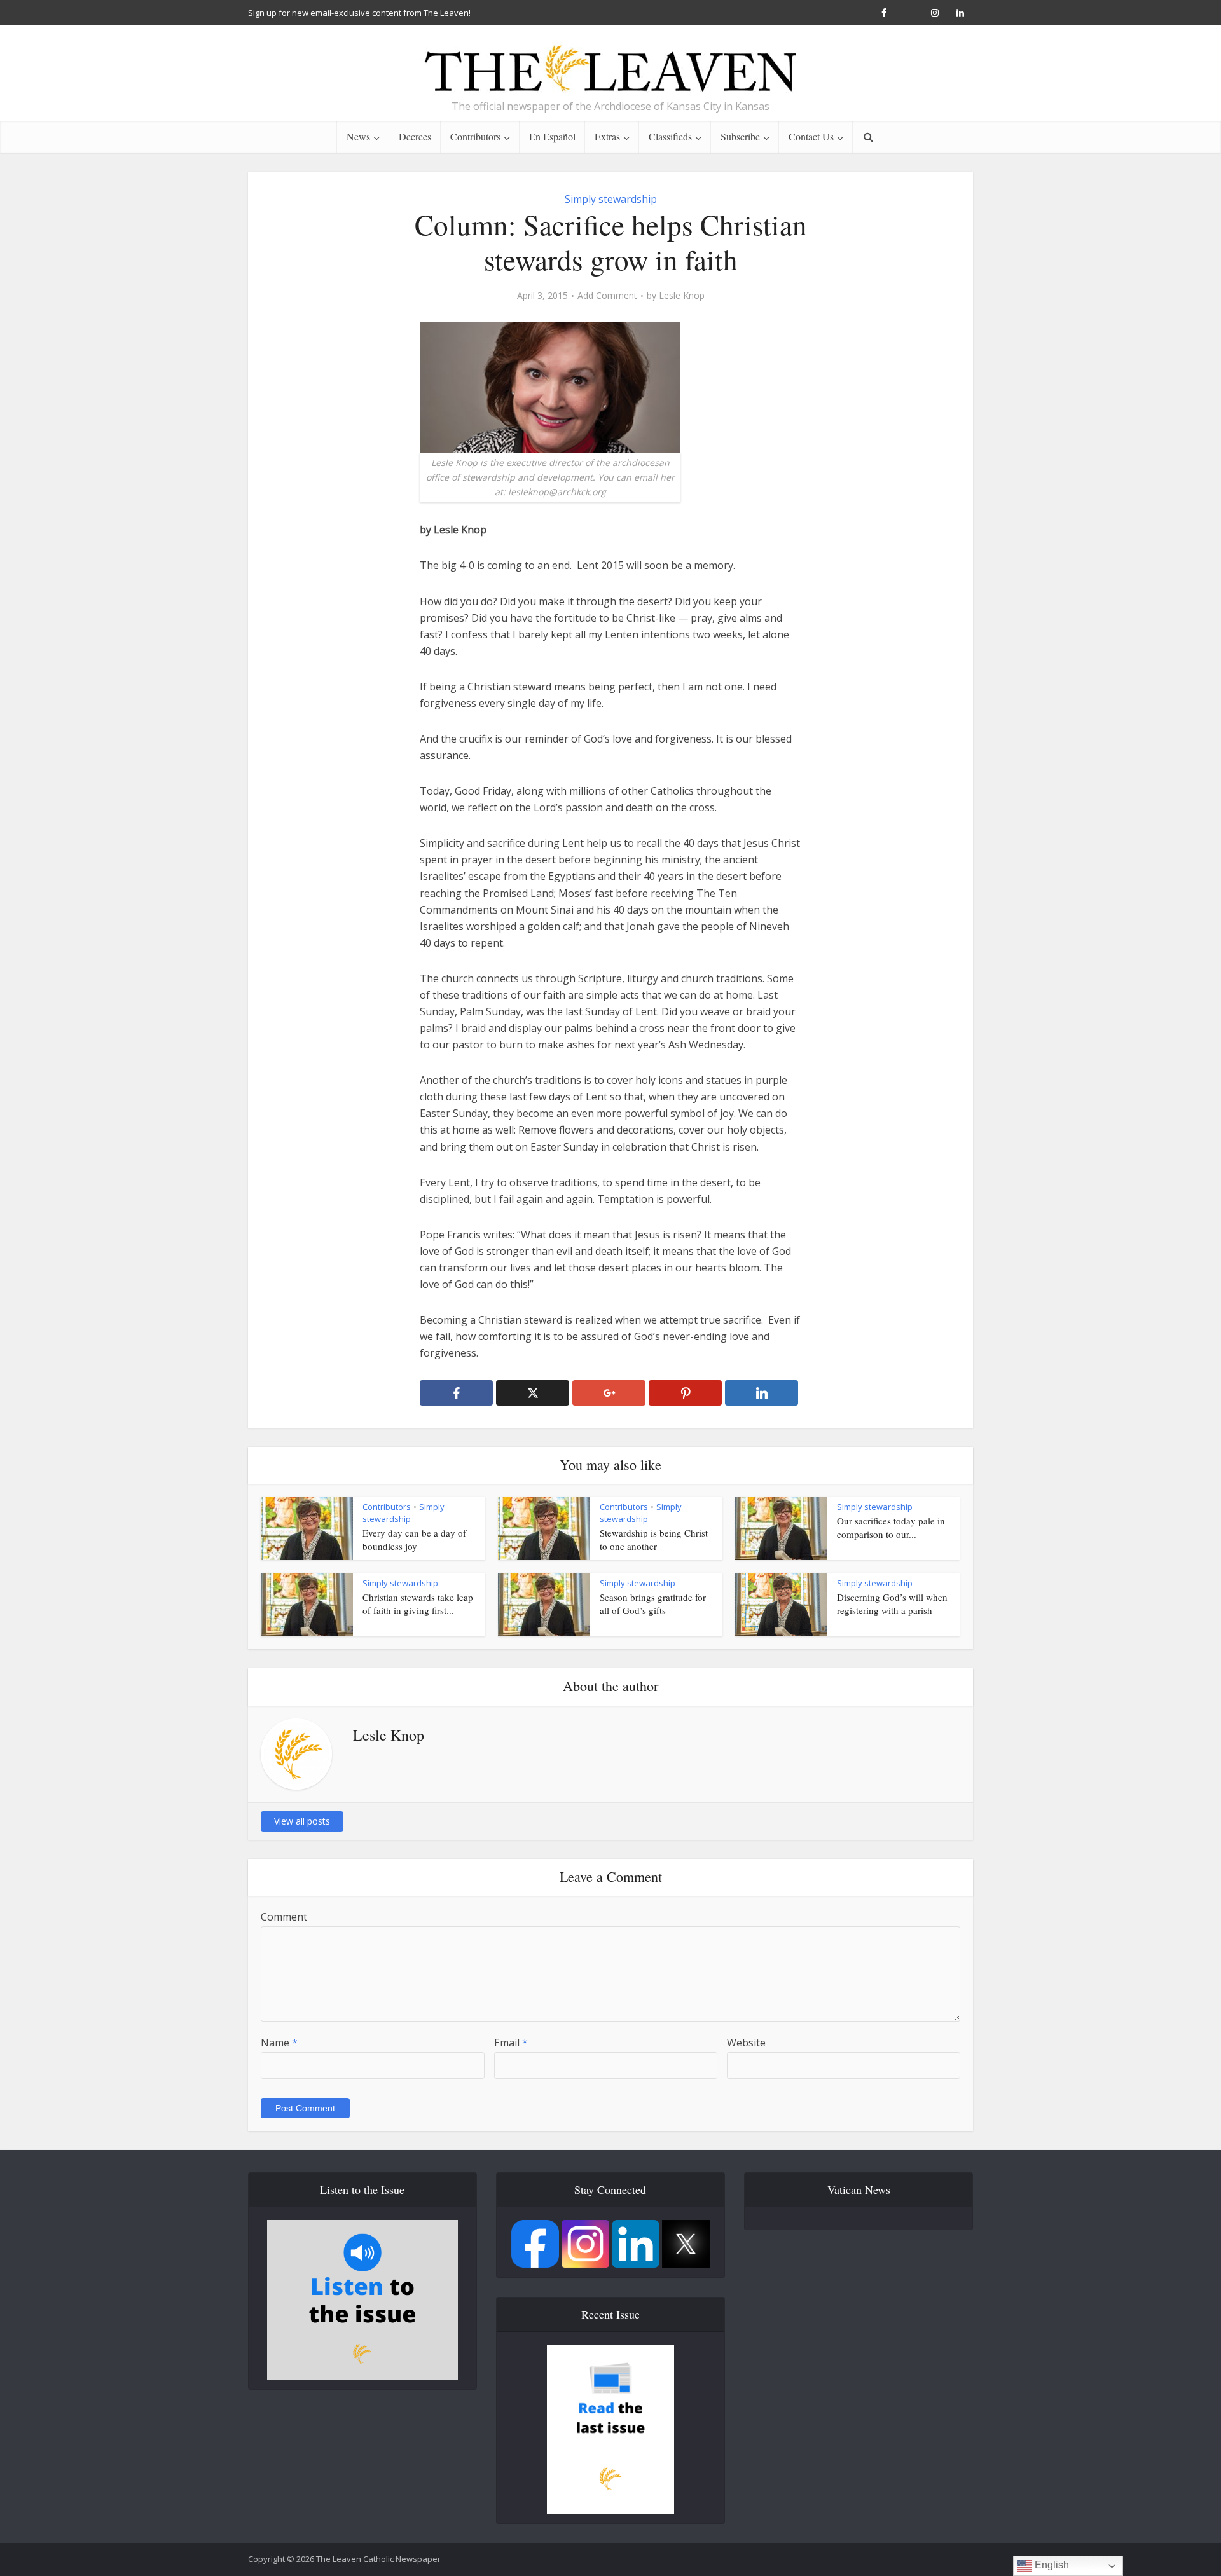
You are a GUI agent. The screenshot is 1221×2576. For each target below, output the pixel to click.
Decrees (415, 136)
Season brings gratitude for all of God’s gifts (653, 1603)
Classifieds (670, 136)
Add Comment (607, 296)
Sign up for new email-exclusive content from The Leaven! (359, 13)
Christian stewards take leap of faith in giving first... (418, 1603)
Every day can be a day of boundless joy (414, 1539)
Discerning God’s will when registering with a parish (892, 1603)
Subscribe (740, 136)
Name (279, 2043)
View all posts (302, 1821)
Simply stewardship (611, 199)
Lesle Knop (682, 296)
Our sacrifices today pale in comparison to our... (891, 1527)
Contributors (475, 136)
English (1051, 2565)
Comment (284, 1917)
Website (746, 2043)
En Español (552, 136)
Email (511, 2043)
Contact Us (811, 136)
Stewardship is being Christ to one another (654, 1539)
